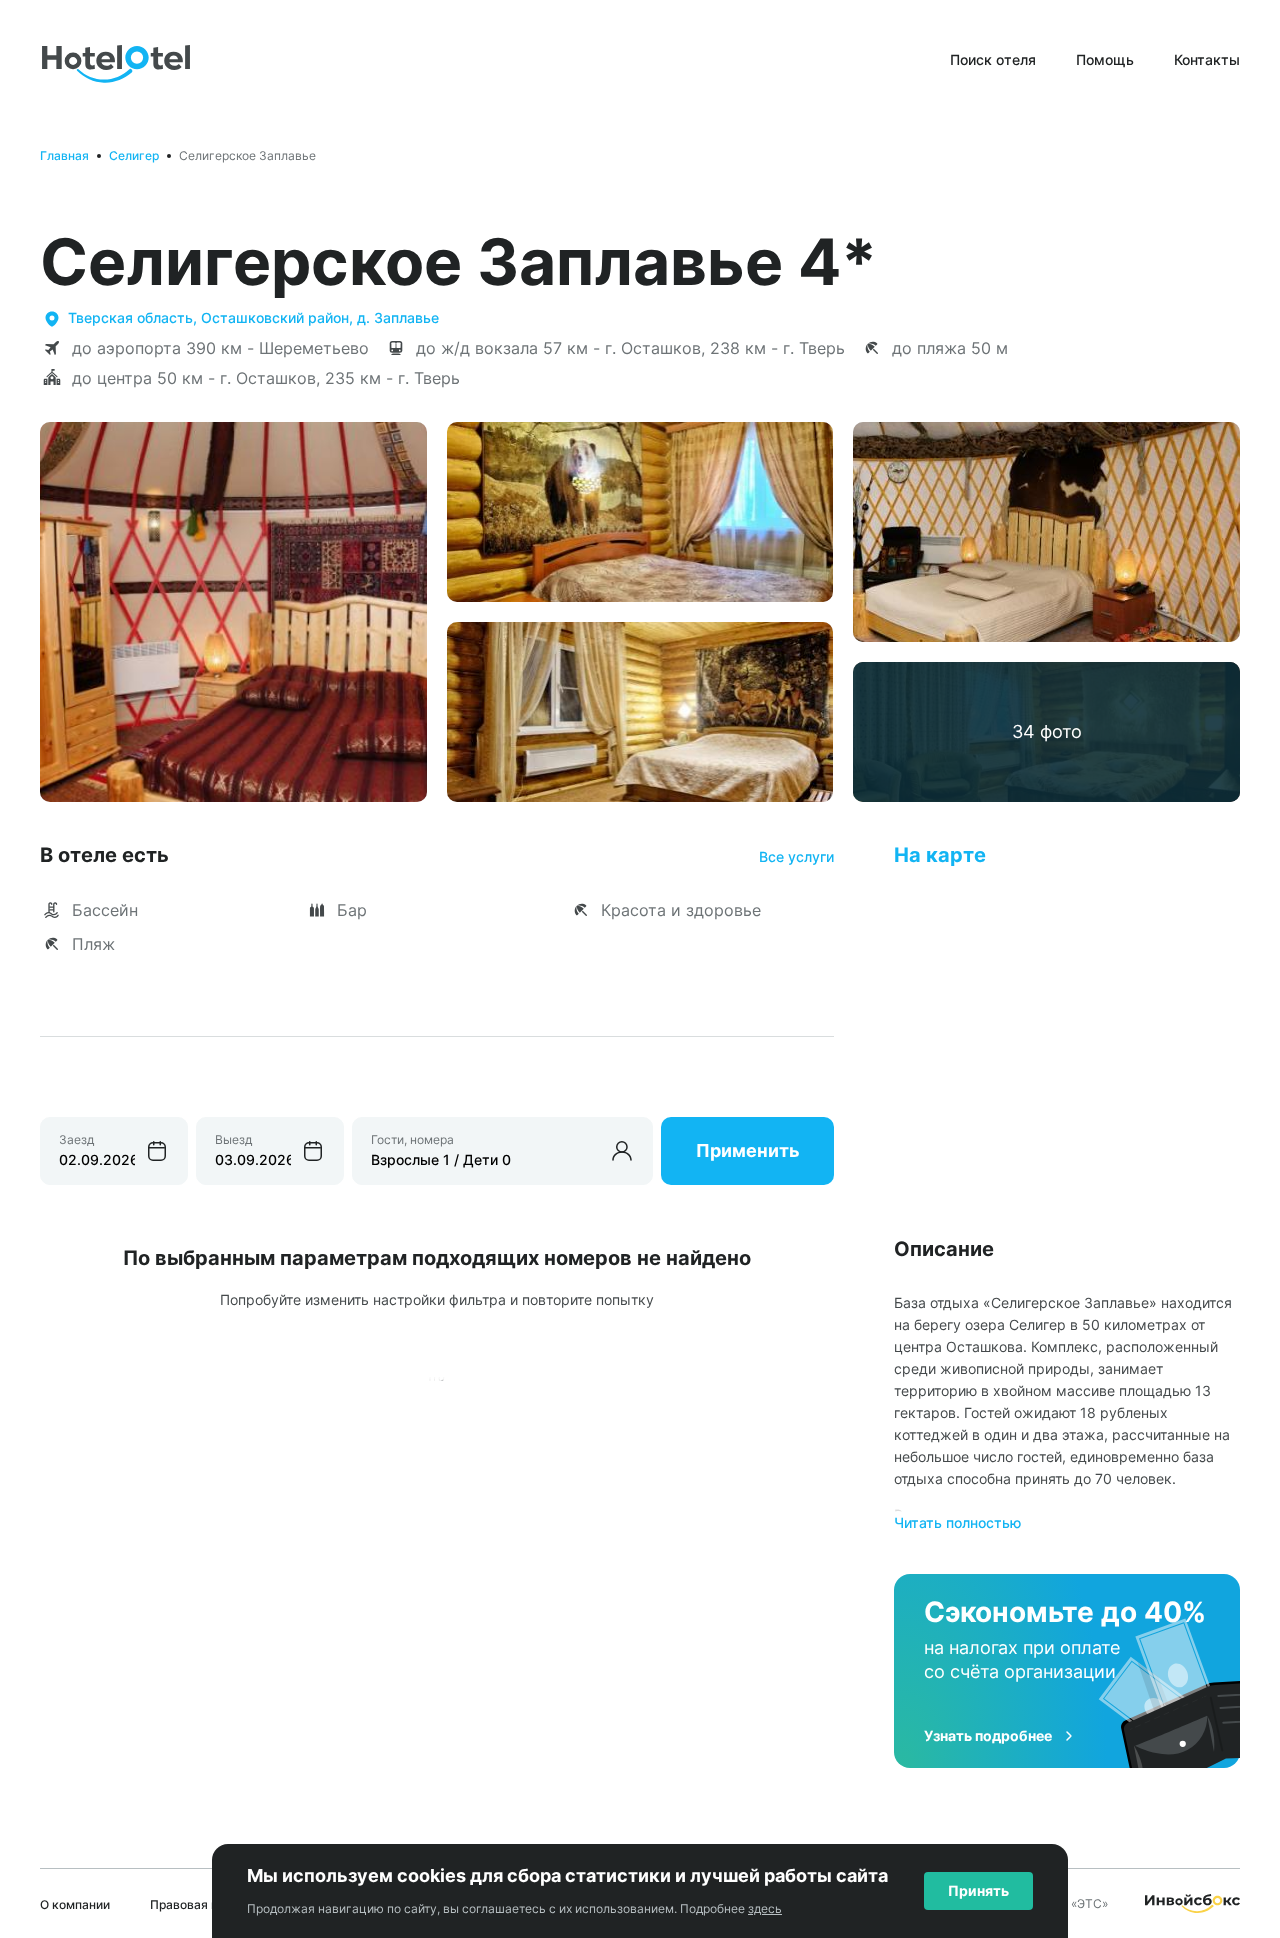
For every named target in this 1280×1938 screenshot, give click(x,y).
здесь (765, 1908)
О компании (75, 1904)
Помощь (1105, 59)
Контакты (1207, 59)
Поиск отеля (993, 59)
